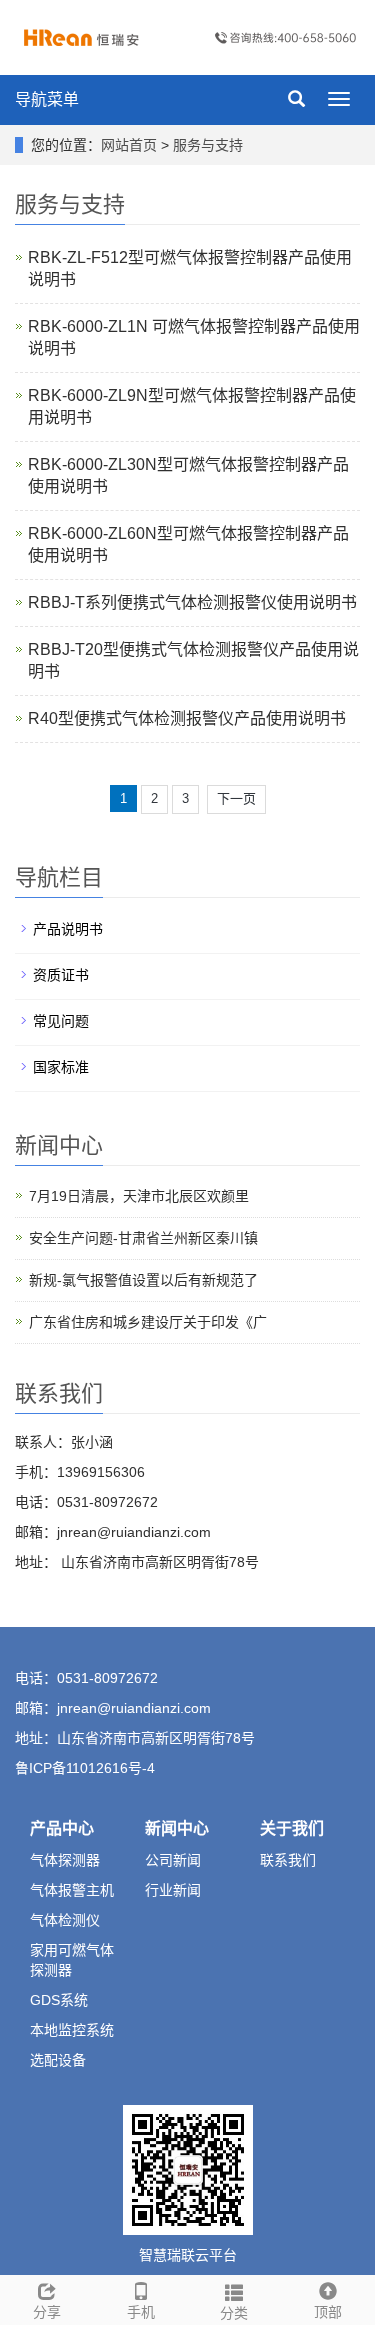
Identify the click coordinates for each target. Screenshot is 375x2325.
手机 (141, 2312)
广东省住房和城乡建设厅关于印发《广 (148, 1322)
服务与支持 (208, 145)
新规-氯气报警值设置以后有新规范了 (143, 1280)
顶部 (328, 2312)
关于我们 (292, 1828)
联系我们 (288, 1860)
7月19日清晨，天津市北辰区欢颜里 (139, 1196)
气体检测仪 (65, 1920)
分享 (47, 2312)
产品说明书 (68, 929)
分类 (234, 2313)
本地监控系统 (72, 2030)
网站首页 (129, 145)
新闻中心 (177, 1828)
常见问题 (61, 1021)
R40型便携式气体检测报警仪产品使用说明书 (187, 718)
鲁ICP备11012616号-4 (85, 1768)
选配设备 (58, 2060)
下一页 (236, 798)
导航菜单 (47, 99)
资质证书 (61, 975)
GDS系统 (59, 2000)
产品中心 (62, 1828)
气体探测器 (65, 1860)
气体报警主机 (72, 1890)
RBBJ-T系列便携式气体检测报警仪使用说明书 (192, 602)
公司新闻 (173, 1860)
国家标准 (61, 1067)
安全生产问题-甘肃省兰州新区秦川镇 (143, 1238)
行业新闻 (173, 1890)
